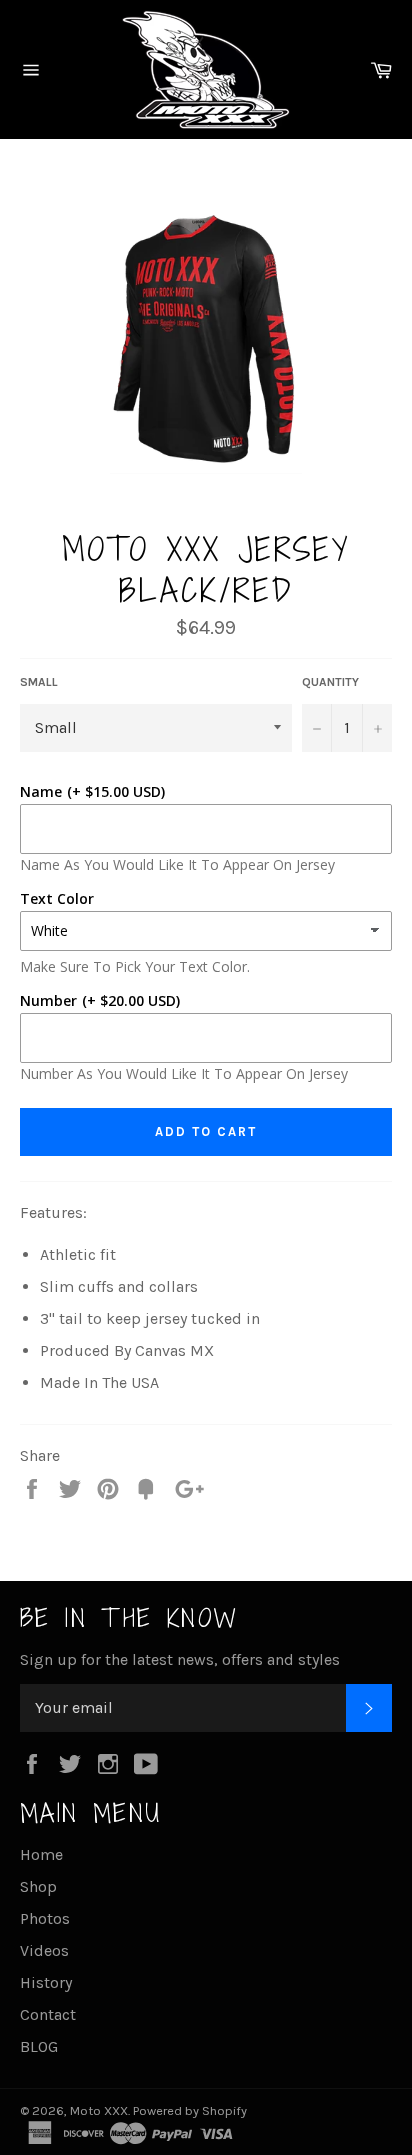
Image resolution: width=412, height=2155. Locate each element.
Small (39, 682)
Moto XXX (99, 2110)
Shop (38, 1886)
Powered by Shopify (190, 2110)
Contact (48, 2014)
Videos (44, 1950)
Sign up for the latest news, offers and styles (180, 1659)
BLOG (39, 2046)
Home (41, 1854)
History (46, 1982)
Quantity (330, 682)
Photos (45, 1918)
